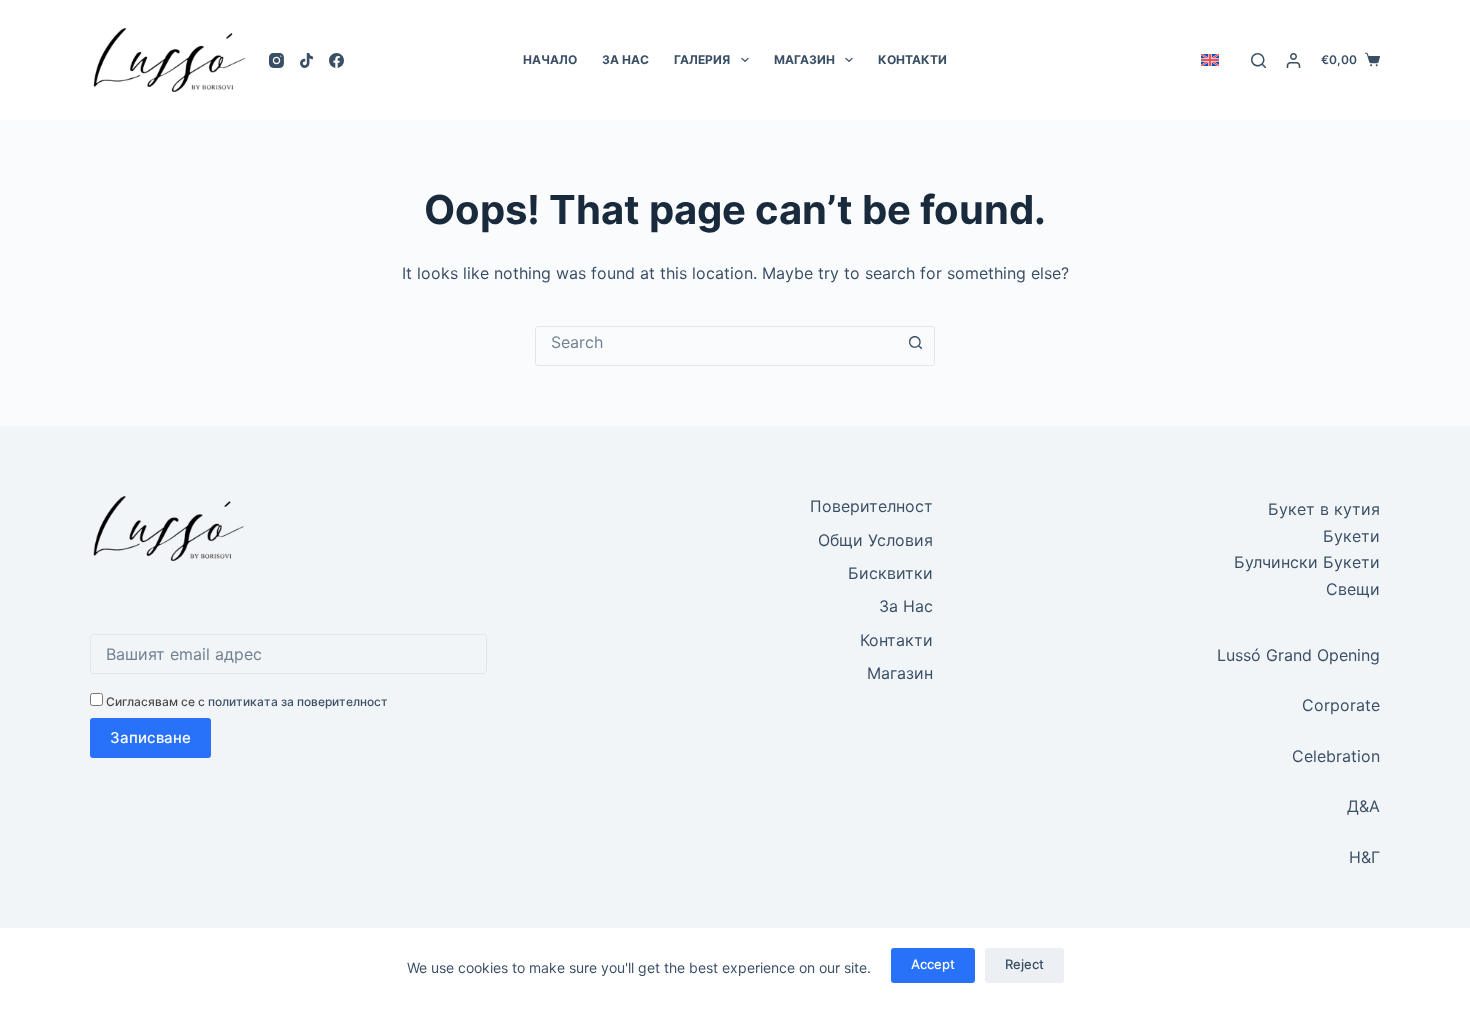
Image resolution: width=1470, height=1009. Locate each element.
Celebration (1336, 756)
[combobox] (716, 342)
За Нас (625, 59)
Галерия (702, 59)
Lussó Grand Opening (1298, 655)
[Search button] (915, 343)
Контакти (912, 59)
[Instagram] (276, 60)
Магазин (804, 59)
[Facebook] (336, 60)
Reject (1024, 964)
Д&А (1363, 806)
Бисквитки (890, 573)
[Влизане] (1293, 60)
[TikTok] (306, 60)
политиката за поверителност (298, 701)
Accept (933, 964)
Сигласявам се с (245, 701)
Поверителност (871, 506)
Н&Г (1364, 857)
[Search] (1258, 60)
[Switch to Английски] (1209, 60)
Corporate (1341, 705)
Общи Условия (875, 540)
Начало (550, 59)
